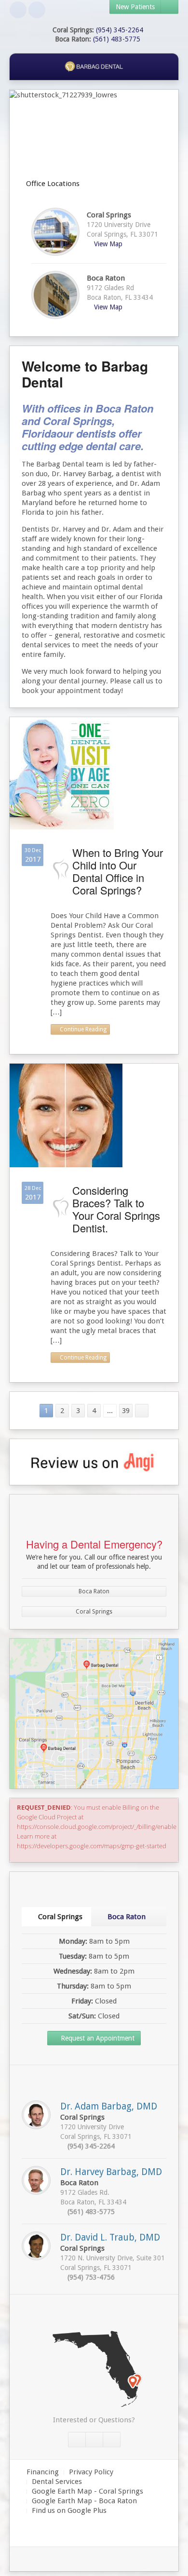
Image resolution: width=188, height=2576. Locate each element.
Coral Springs (94, 1612)
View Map (107, 244)
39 (126, 1411)
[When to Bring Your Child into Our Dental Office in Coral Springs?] (62, 773)
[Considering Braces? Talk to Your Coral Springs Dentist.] (66, 1115)
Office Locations (52, 184)
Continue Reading (82, 1029)
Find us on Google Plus (69, 2510)
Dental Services (57, 2482)
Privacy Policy (91, 2472)
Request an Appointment (97, 2038)
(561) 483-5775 (117, 39)
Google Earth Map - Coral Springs (87, 2491)
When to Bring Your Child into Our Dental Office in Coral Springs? (118, 871)
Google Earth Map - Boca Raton (84, 2501)
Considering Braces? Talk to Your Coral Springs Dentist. (116, 1209)
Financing (43, 2472)
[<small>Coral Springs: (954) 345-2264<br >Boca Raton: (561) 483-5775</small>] (112, 2440)
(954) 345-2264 (120, 30)
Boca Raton (94, 1591)
